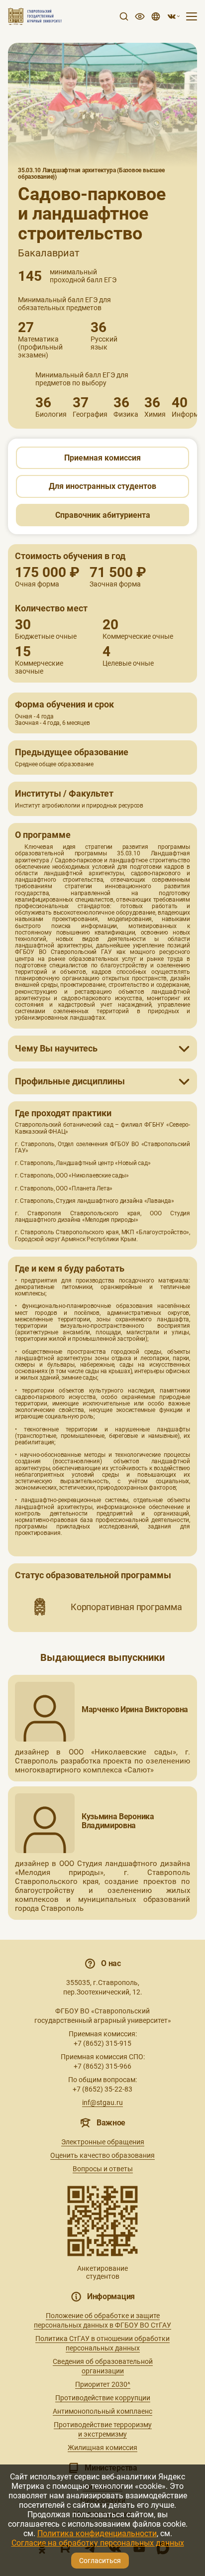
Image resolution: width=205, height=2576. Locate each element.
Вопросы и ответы (103, 2169)
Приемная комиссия (102, 458)
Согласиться (100, 2561)
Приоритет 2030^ (103, 2384)
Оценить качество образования (102, 2155)
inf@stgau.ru (102, 2103)
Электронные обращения (103, 2142)
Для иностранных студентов (102, 486)
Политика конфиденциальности (97, 2533)
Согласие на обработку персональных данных (98, 2543)
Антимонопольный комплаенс (102, 2411)
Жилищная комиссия (102, 2448)
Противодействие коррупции (103, 2398)
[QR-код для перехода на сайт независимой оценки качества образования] (102, 2221)
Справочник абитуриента (103, 515)
